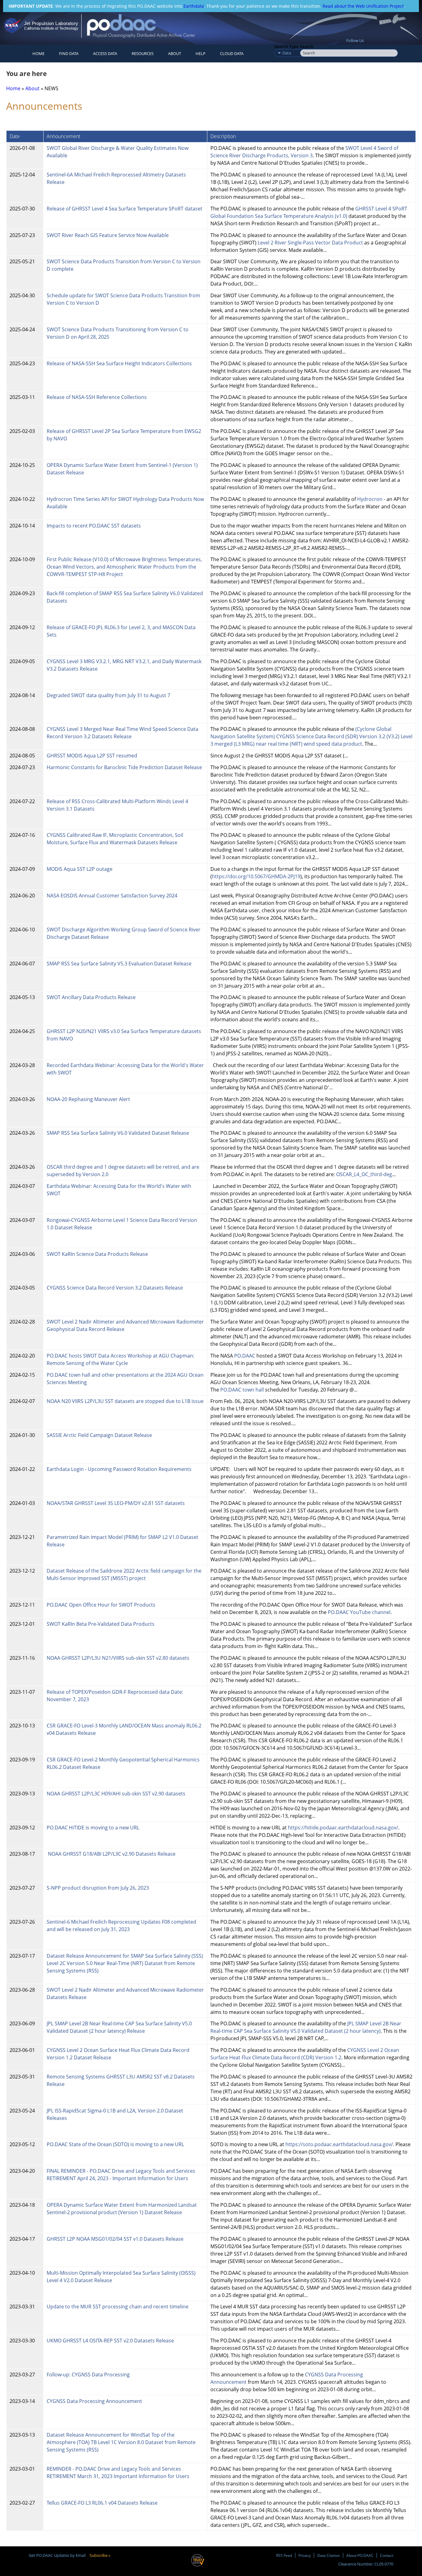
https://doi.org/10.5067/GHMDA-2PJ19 (256, 876)
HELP (200, 53)
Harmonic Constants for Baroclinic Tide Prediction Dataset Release (124, 767)
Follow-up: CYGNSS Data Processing (89, 2375)
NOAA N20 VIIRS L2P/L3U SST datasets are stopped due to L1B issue (125, 1401)
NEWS (51, 88)
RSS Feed (284, 2555)
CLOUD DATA (232, 53)
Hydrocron (370, 499)
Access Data (105, 53)
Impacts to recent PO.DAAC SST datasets (94, 526)
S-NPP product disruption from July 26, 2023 (98, 1888)
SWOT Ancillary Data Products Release (91, 997)
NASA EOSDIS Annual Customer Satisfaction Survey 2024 (112, 896)
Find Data (69, 53)
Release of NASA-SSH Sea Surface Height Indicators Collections (119, 363)
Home (38, 53)
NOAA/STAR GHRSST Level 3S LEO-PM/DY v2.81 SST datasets (116, 1503)
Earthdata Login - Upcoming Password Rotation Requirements (119, 1469)
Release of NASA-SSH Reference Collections (97, 397)
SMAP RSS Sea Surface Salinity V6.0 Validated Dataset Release (118, 1133)
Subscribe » (100, 2555)
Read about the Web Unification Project (363, 6)
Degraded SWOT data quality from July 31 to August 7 (108, 695)
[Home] (146, 26)
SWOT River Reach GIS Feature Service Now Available (108, 235)
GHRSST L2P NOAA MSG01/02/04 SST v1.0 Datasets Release (115, 2239)
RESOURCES (143, 53)
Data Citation (329, 2555)
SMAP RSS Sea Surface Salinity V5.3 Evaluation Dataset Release (119, 964)
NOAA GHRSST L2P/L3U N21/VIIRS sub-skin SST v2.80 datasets (118, 1658)
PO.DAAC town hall (242, 1390)
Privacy (305, 2555)
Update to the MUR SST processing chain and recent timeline (118, 2307)
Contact (387, 2555)
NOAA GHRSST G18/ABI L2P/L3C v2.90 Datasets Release (111, 1854)
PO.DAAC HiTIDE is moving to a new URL (93, 1828)
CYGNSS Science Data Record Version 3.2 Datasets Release (115, 1288)
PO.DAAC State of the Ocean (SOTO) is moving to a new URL (115, 2144)
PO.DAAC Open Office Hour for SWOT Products (101, 1605)
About (175, 53)
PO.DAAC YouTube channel (359, 1612)
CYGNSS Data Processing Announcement (94, 2401)
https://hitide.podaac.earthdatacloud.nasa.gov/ (343, 1828)
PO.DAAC (245, 1356)
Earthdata (194, 6)
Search (307, 46)
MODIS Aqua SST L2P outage (80, 869)
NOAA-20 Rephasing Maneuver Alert (88, 1099)
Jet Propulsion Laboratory (51, 23)
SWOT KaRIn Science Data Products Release (98, 1254)
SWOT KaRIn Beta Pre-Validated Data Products (101, 1624)
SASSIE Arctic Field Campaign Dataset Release (99, 1435)
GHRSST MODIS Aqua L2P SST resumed (92, 756)
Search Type (287, 46)
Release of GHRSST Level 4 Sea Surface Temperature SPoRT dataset (125, 209)
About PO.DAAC (360, 2555)
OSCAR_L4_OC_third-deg (364, 1174)
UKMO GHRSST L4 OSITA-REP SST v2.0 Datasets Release (110, 2341)
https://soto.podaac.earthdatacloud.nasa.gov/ (339, 2144)
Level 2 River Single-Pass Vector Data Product (310, 243)
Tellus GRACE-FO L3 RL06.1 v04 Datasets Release (103, 2503)
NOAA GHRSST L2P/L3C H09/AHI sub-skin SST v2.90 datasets (116, 1794)
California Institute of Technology (51, 28)
